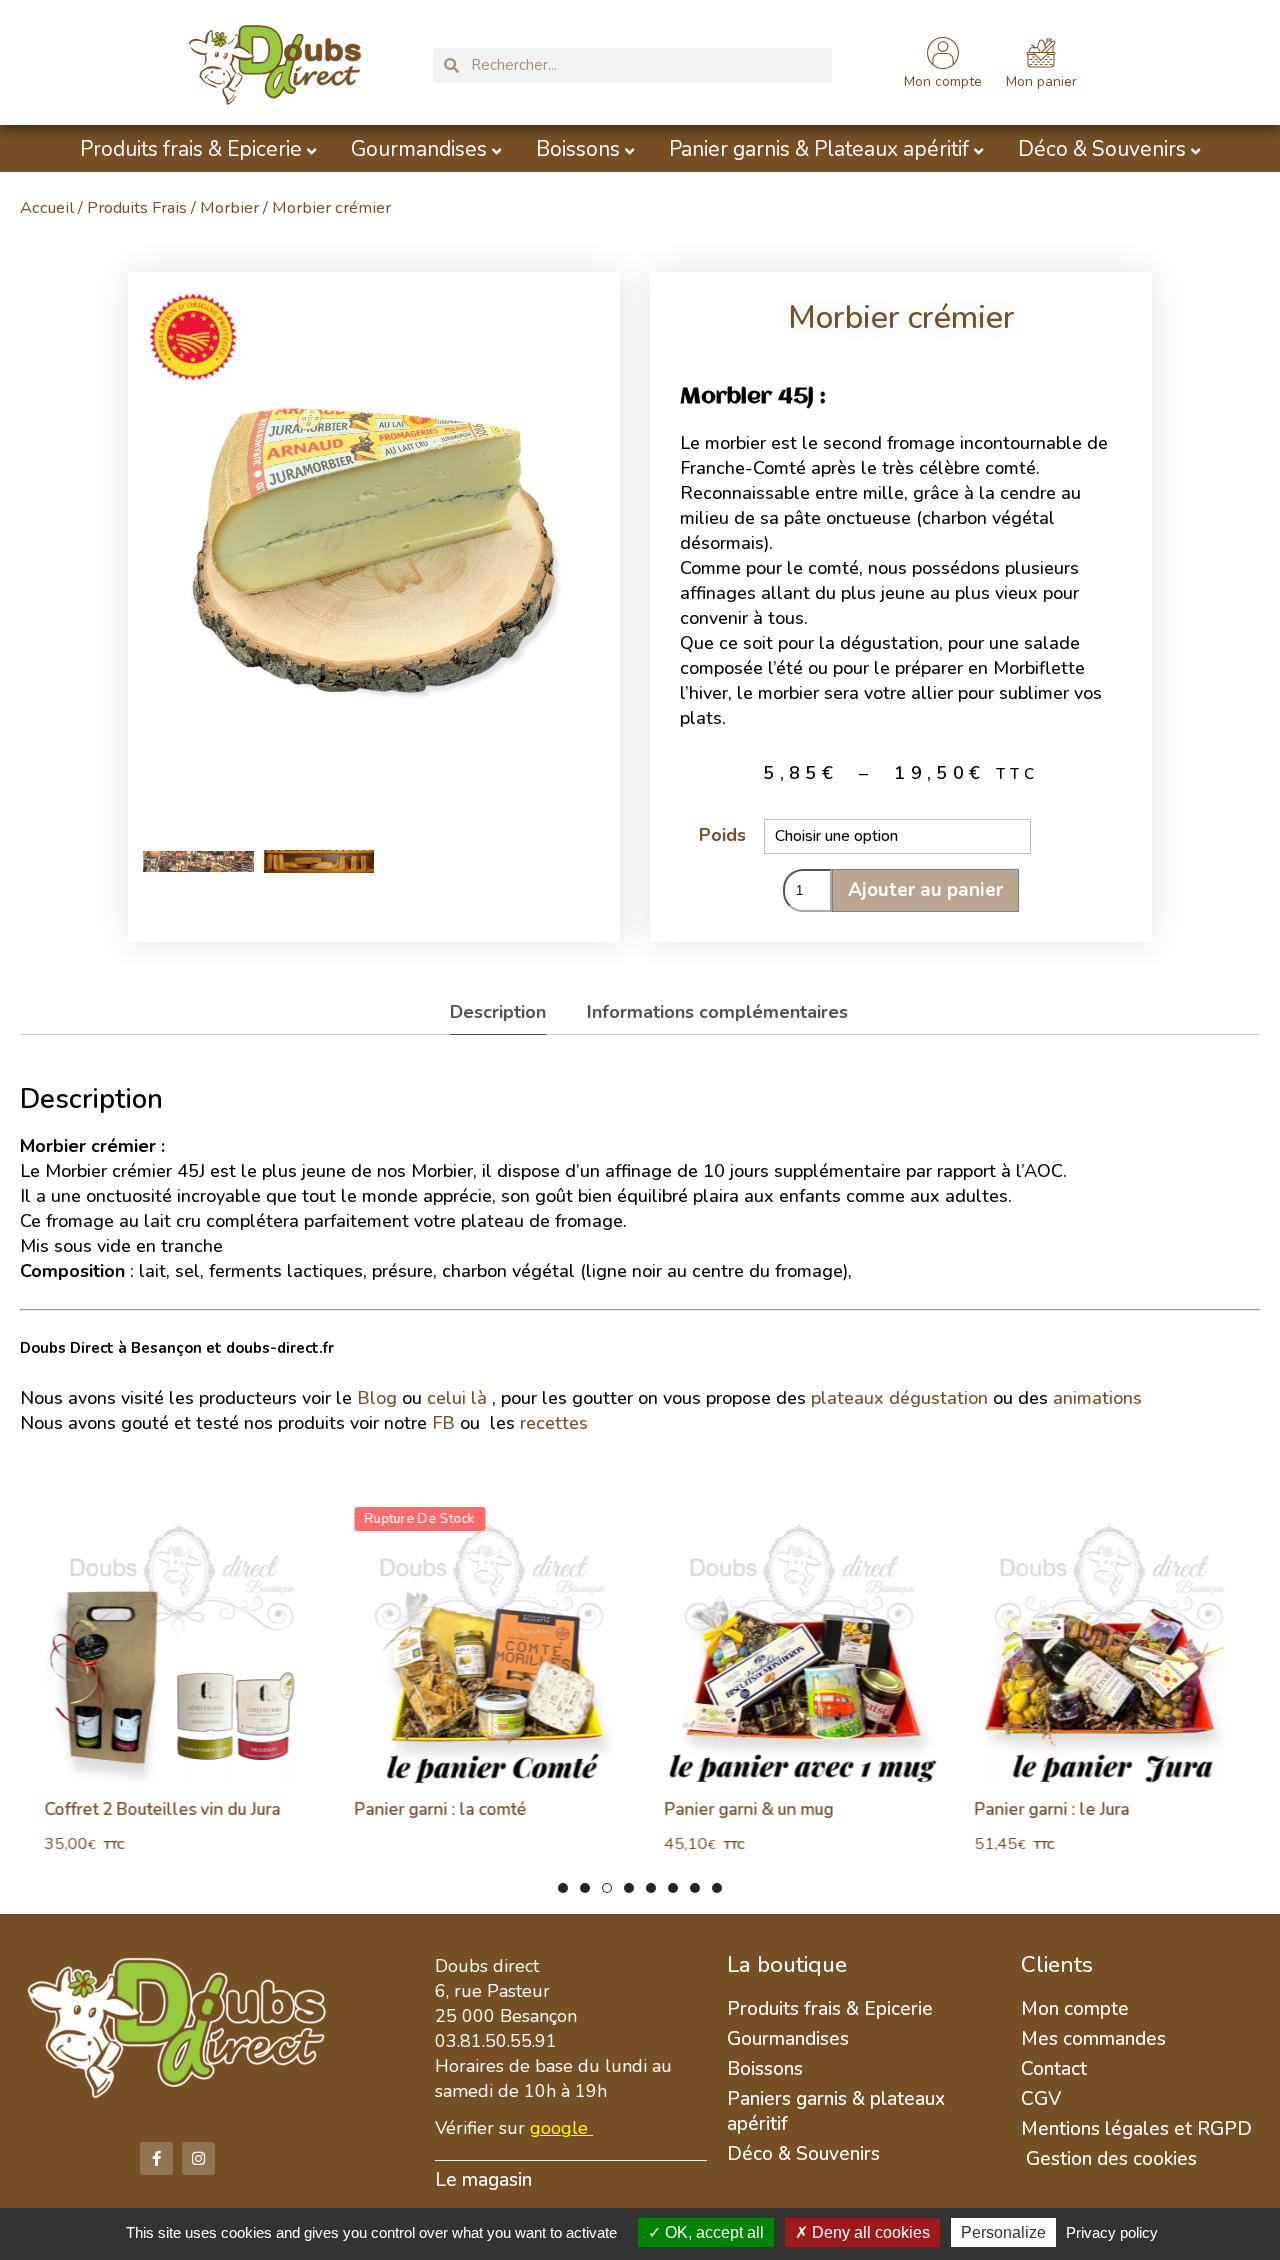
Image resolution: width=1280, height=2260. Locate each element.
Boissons (578, 149)
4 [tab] (629, 1888)
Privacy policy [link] (1112, 2232)
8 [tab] (717, 1888)
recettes (556, 1423)
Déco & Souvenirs (1102, 149)
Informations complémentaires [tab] (717, 1012)
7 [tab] (695, 1888)
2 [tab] (585, 1888)
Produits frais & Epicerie (191, 149)
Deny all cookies (869, 2232)
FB (443, 1423)
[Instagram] (198, 2158)
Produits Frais (137, 207)
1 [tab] (563, 1888)
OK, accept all (712, 2232)
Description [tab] (498, 1012)
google (559, 2128)
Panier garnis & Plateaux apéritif (819, 149)
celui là (457, 1398)
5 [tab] (651, 1888)
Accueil (47, 207)
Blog (377, 1398)
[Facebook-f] (156, 2158)
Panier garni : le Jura (1042, 1809)
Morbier (229, 207)
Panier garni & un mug (739, 1809)
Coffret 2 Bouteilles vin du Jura (153, 1809)
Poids (722, 835)
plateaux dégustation (899, 1398)
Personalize (1003, 2232)
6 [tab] (673, 1888)
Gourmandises (419, 149)
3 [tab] (607, 1888)
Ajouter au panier (925, 890)
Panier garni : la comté (431, 1809)
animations (1097, 1398)
